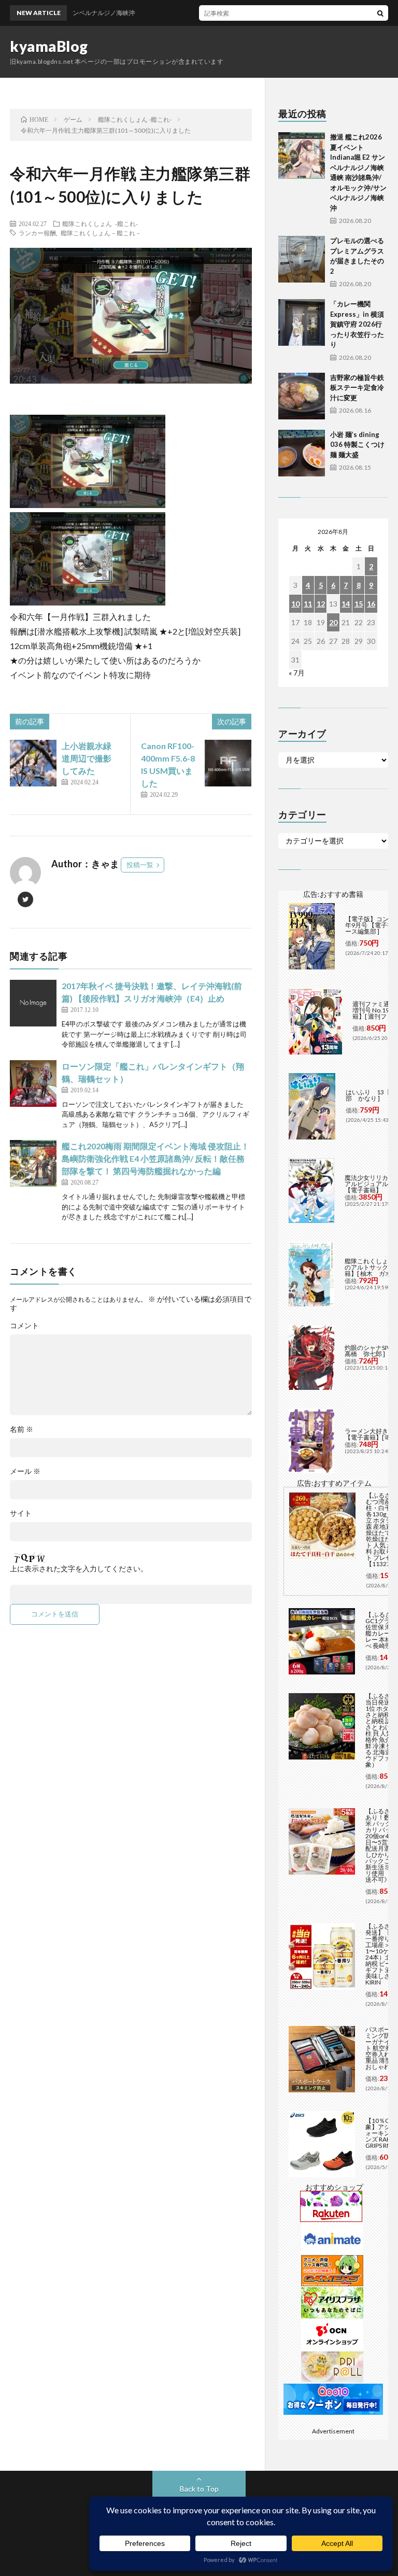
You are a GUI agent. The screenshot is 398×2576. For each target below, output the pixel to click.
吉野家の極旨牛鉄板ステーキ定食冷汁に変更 (357, 388)
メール (25, 1471)
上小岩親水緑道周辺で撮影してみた (87, 758)
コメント (24, 1326)
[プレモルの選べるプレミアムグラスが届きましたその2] (302, 259)
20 (333, 622)
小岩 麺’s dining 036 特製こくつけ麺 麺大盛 (357, 445)
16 (371, 604)
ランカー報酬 (37, 233)
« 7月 (297, 673)
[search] (380, 13)
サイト (21, 1513)
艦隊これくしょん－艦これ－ (101, 233)
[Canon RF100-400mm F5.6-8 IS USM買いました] (228, 763)
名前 (22, 1429)
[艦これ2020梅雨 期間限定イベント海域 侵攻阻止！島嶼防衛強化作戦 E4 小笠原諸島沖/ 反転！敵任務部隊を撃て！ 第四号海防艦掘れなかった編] (33, 1163)
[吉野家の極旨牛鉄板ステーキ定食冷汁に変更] (302, 396)
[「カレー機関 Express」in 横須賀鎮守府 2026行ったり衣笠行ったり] (302, 322)
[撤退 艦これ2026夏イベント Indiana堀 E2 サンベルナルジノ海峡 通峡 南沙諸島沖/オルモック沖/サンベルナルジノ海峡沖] (302, 156)
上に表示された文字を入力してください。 (79, 1569)
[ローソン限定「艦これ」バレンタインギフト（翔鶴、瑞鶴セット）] (33, 1083)
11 (308, 604)
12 (321, 604)
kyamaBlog (49, 46)
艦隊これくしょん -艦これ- (100, 223)
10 (295, 604)
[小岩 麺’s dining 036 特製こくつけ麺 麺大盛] (302, 453)
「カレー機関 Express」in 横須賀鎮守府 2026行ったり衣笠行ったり (357, 324)
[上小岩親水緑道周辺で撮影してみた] (33, 763)
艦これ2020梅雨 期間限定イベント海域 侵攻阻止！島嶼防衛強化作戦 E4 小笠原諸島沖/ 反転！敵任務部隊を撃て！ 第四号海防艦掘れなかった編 (155, 1158)
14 (346, 604)
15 (359, 604)
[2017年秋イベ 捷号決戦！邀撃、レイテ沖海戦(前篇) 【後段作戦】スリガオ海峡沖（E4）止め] (33, 1003)
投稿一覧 (140, 865)
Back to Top (199, 2489)
